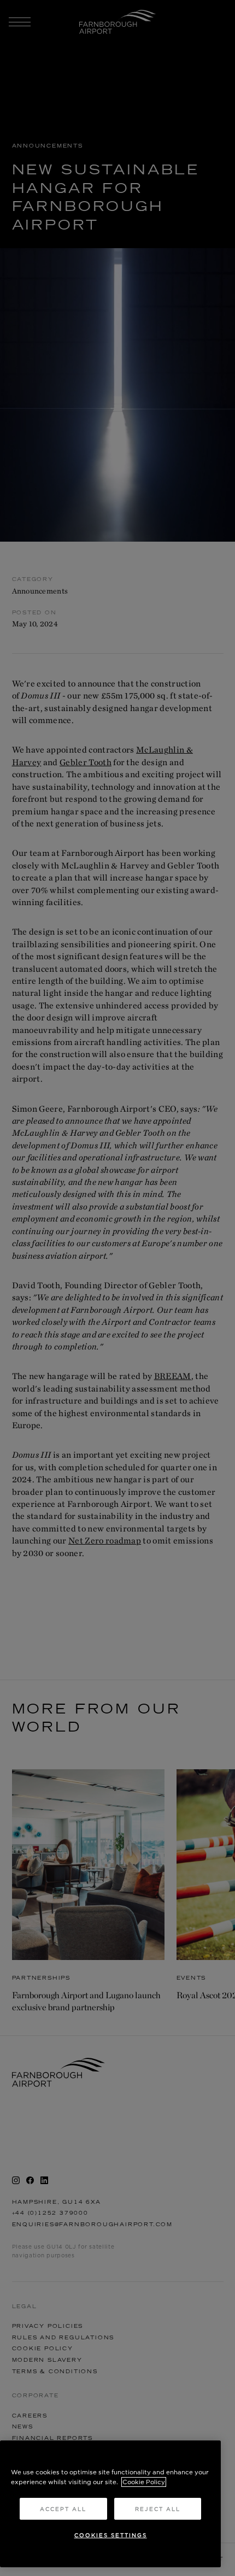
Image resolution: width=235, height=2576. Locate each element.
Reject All (158, 2509)
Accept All (63, 2509)
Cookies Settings (111, 2535)
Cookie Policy (144, 2482)
